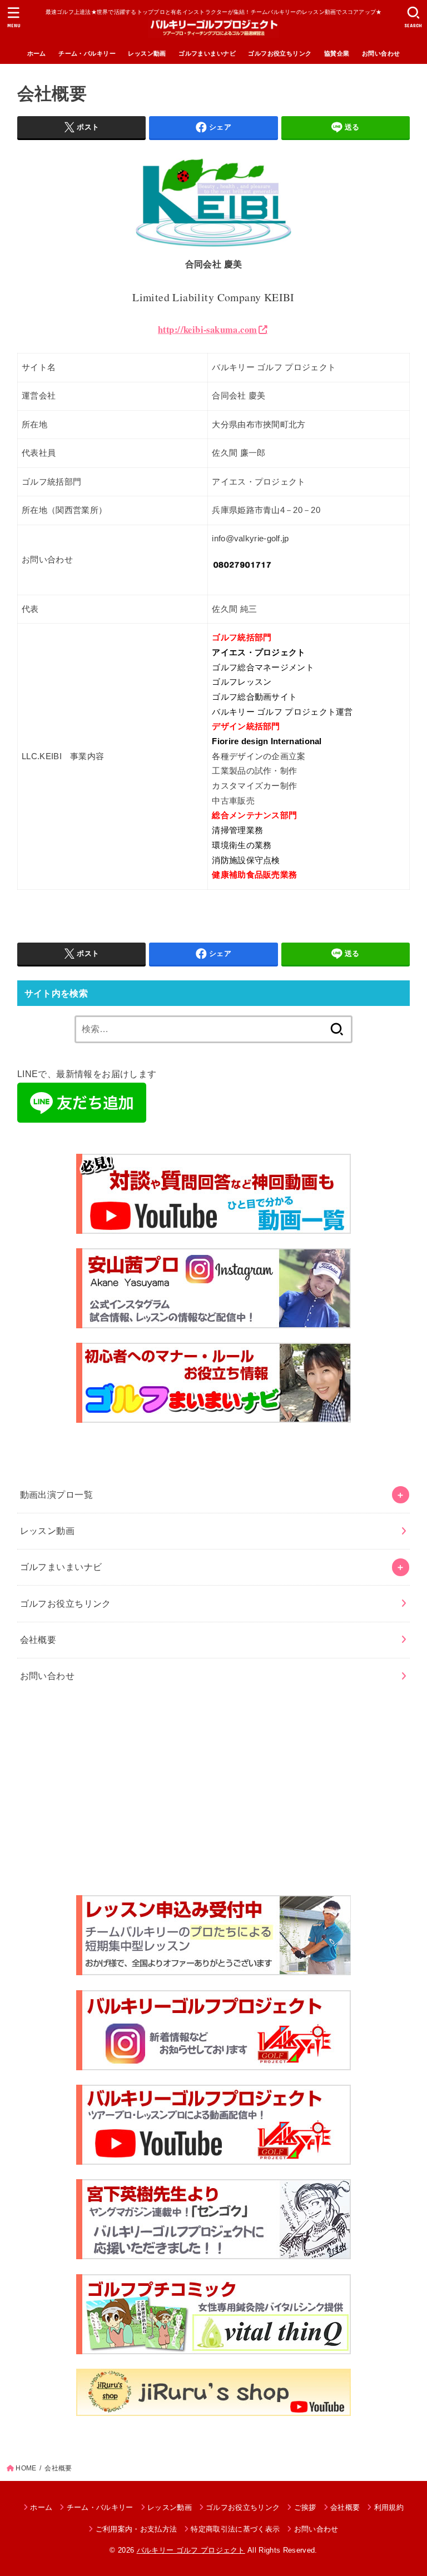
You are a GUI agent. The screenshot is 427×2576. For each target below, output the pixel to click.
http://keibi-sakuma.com (207, 330)
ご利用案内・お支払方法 (136, 2529)
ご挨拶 (305, 2507)
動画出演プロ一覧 (56, 1494)
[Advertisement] (214, 1795)
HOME (26, 2468)
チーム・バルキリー (87, 53)
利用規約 (389, 2507)
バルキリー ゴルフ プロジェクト (191, 2550)
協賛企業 (337, 53)
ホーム (37, 53)
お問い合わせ (381, 53)
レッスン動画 (147, 53)
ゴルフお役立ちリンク (280, 53)
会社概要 (38, 1640)
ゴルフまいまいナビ (207, 53)
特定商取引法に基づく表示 (235, 2529)
